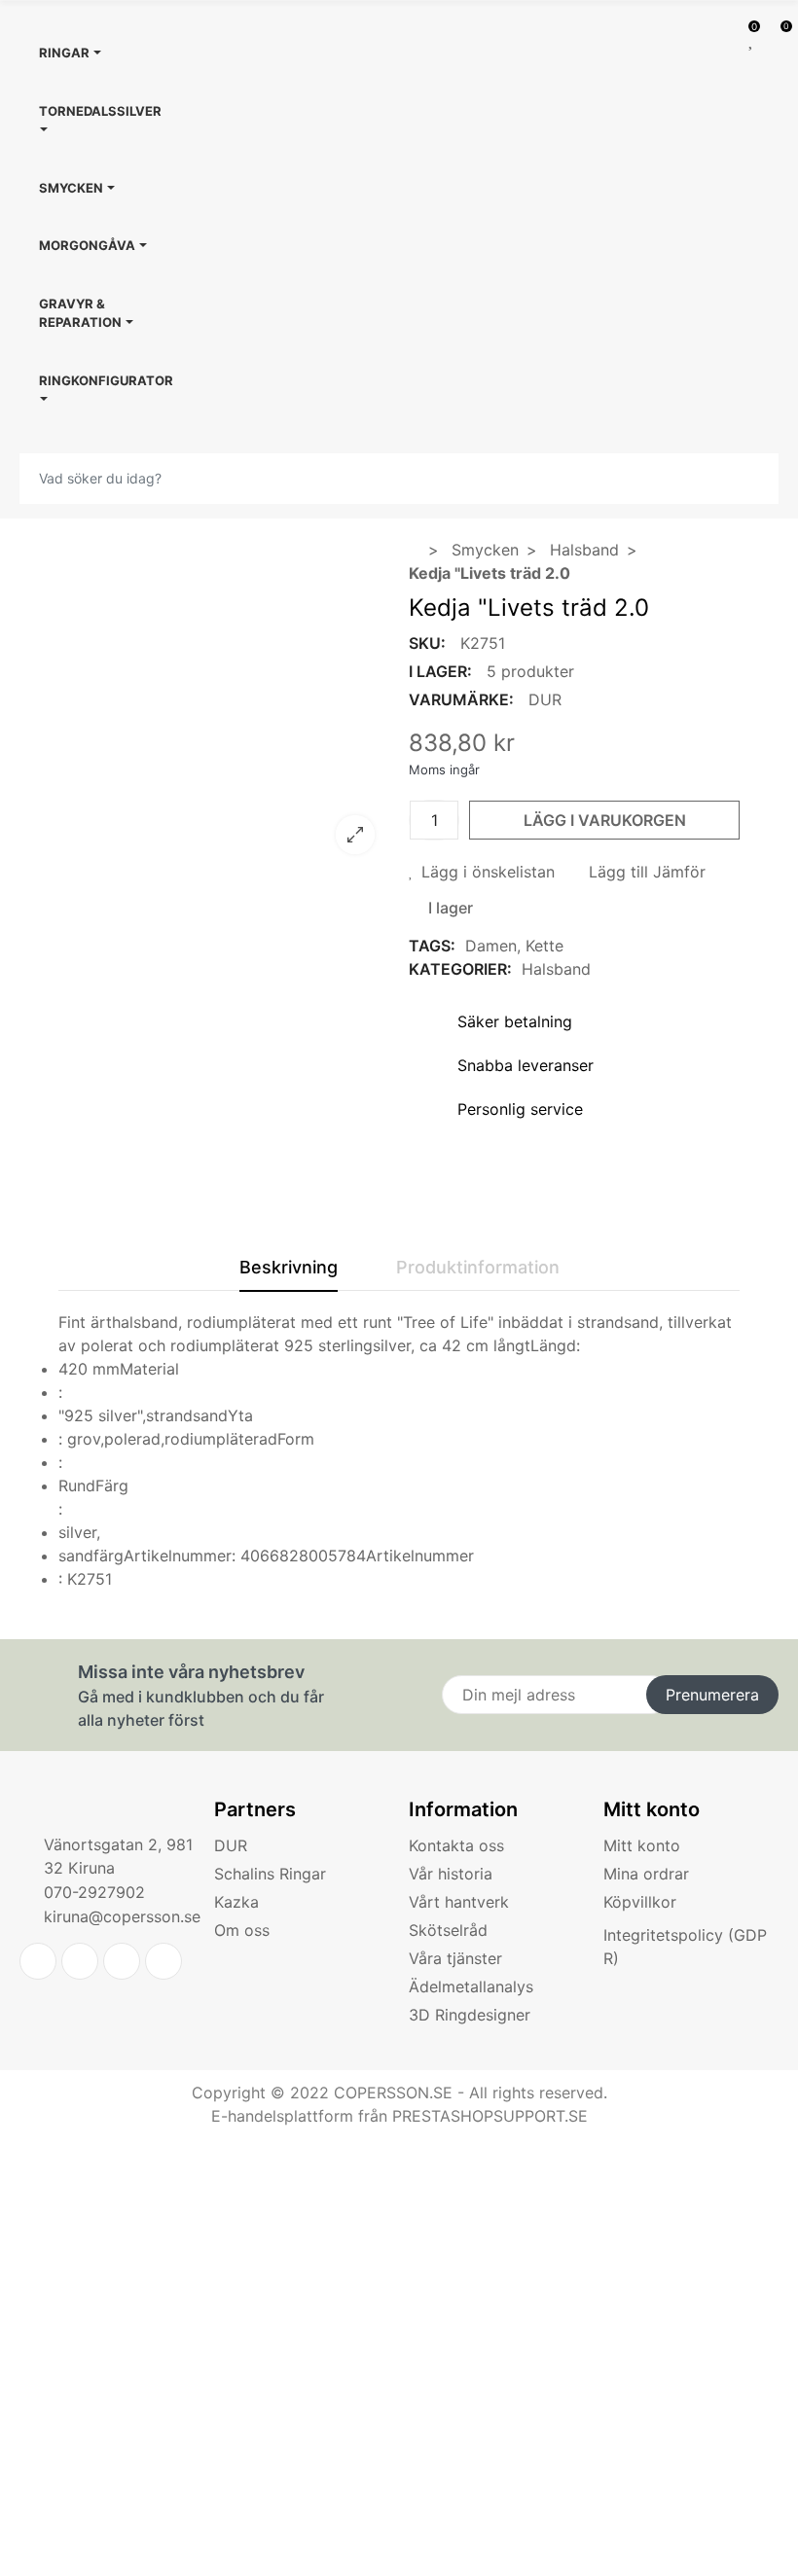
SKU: (427, 643)
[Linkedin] (122, 1961)
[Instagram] (163, 1961)
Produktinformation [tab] (478, 1267)
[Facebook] (80, 1961)
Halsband (556, 969)
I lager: (440, 671)
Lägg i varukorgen (605, 820)
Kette (544, 946)
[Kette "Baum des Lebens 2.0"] (224, 857)
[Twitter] (38, 1961)
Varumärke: (461, 699)
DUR (545, 699)
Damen (491, 946)
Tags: (432, 946)
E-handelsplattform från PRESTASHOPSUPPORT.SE (399, 2116)
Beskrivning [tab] (289, 1267)
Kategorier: (460, 969)
